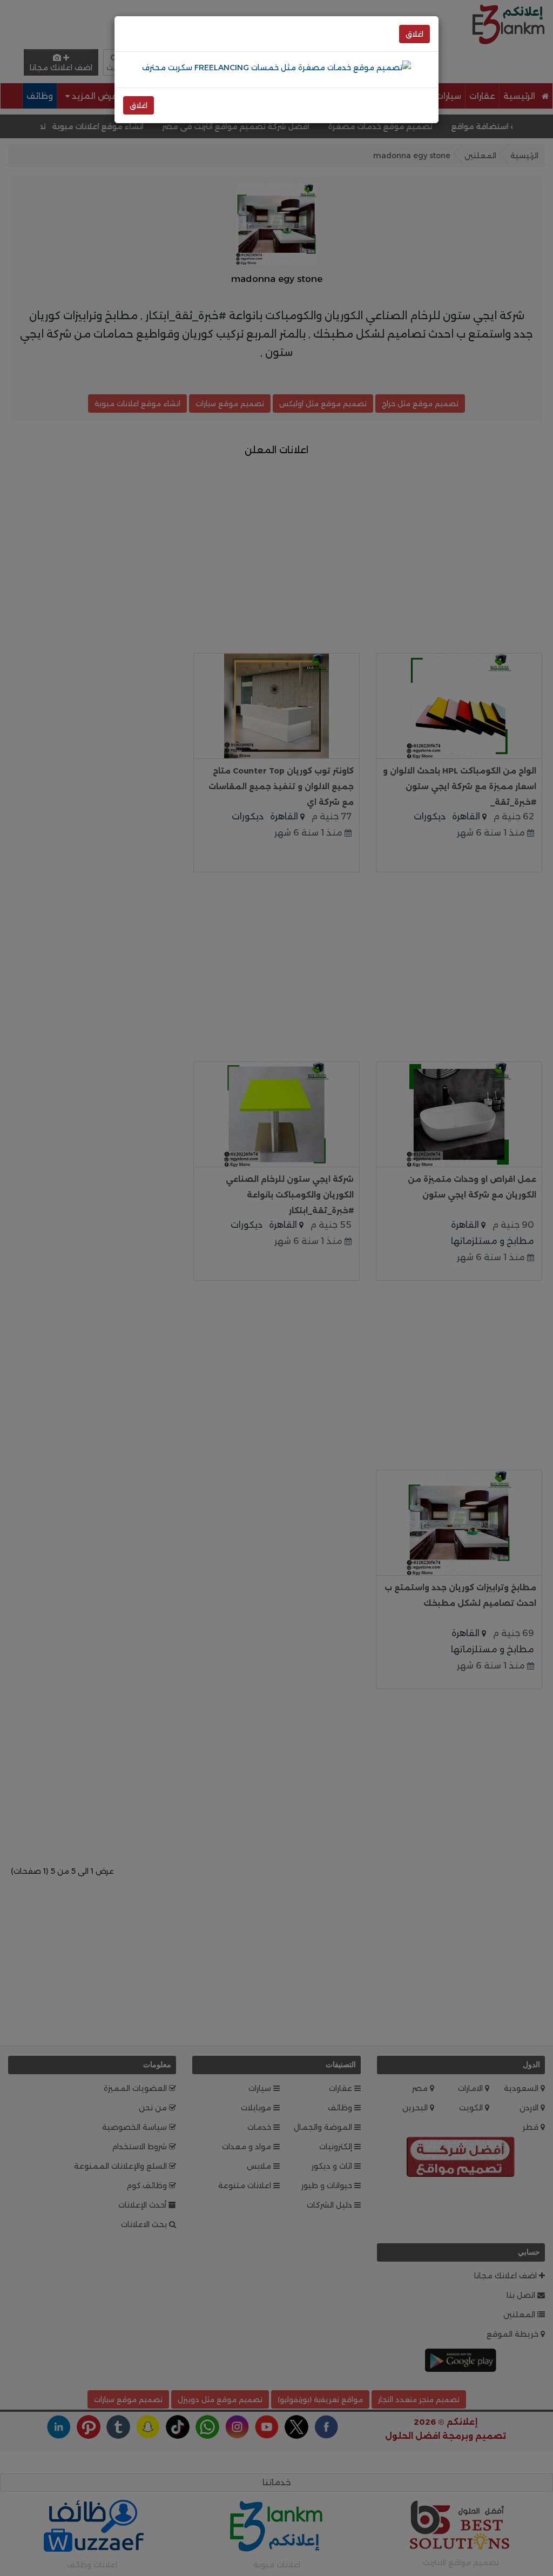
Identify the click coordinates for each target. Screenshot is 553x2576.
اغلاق (414, 34)
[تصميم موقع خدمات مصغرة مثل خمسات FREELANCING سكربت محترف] (276, 67)
